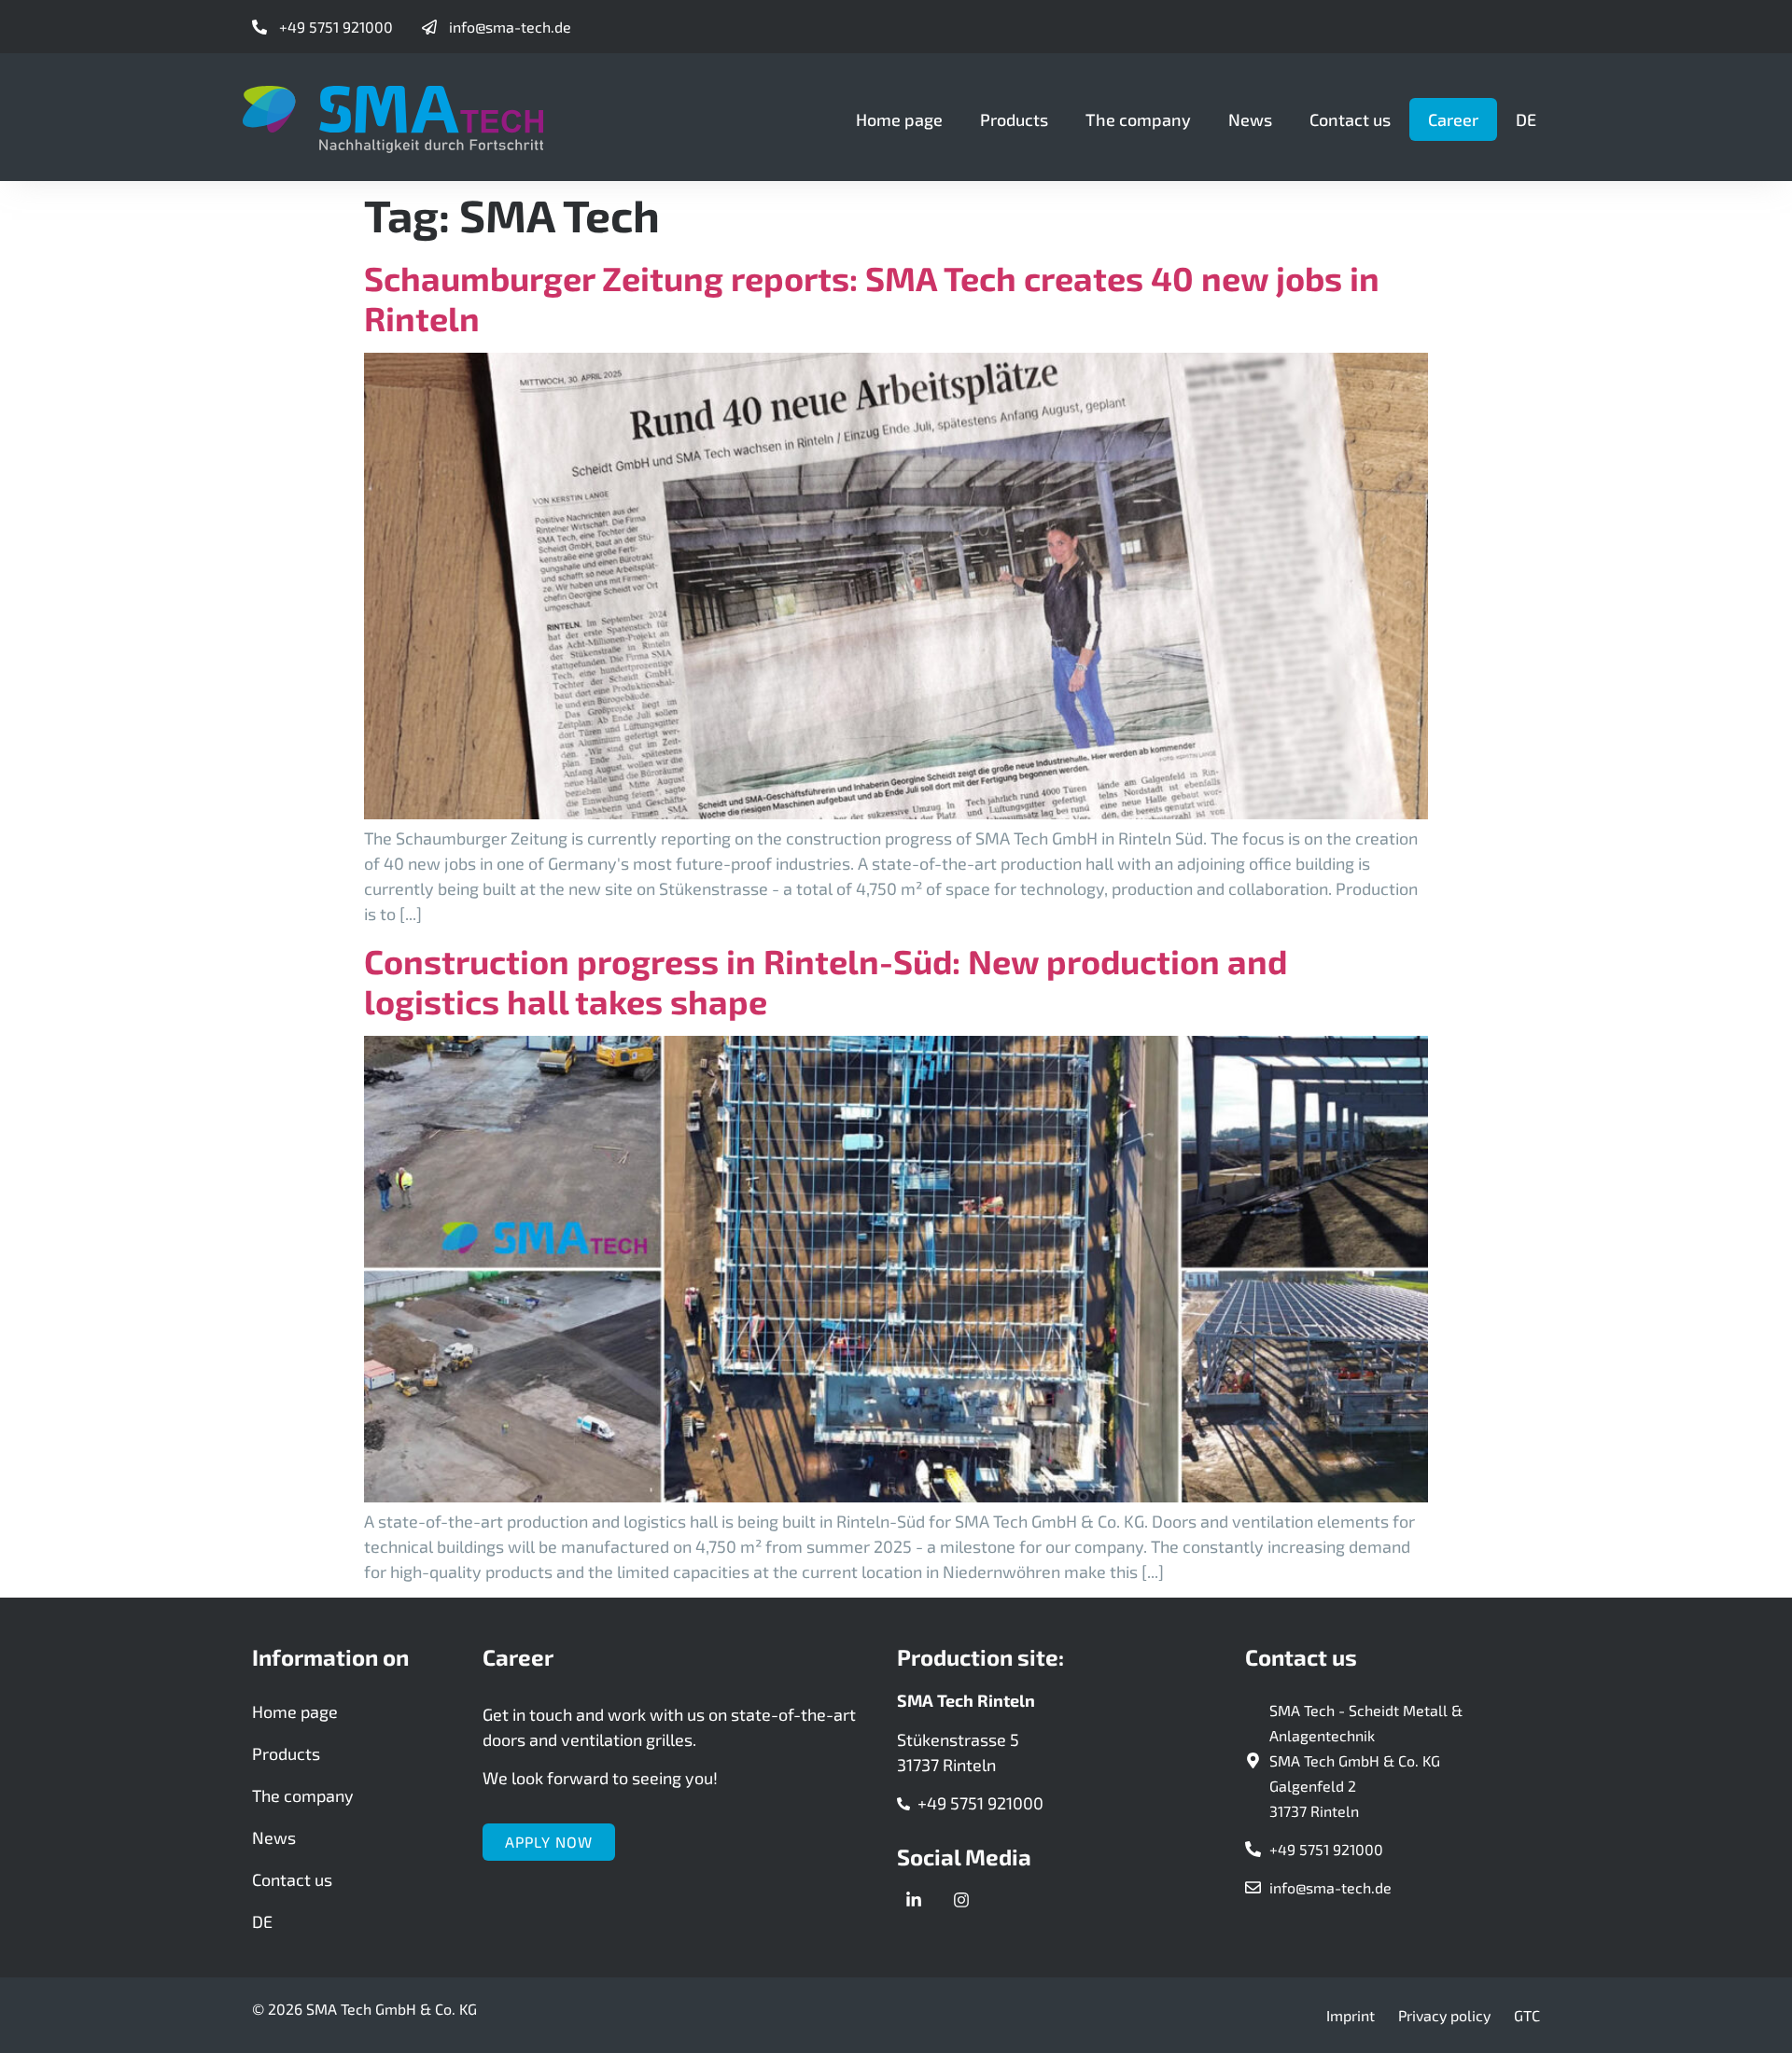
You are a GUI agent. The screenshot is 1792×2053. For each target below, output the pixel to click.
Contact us (1350, 119)
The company (1138, 119)
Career (1453, 119)
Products (1014, 119)
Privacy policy (1444, 2015)
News (1250, 119)
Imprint (1351, 2015)
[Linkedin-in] (914, 1900)
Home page (899, 119)
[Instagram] (961, 1900)
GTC (1527, 2015)
